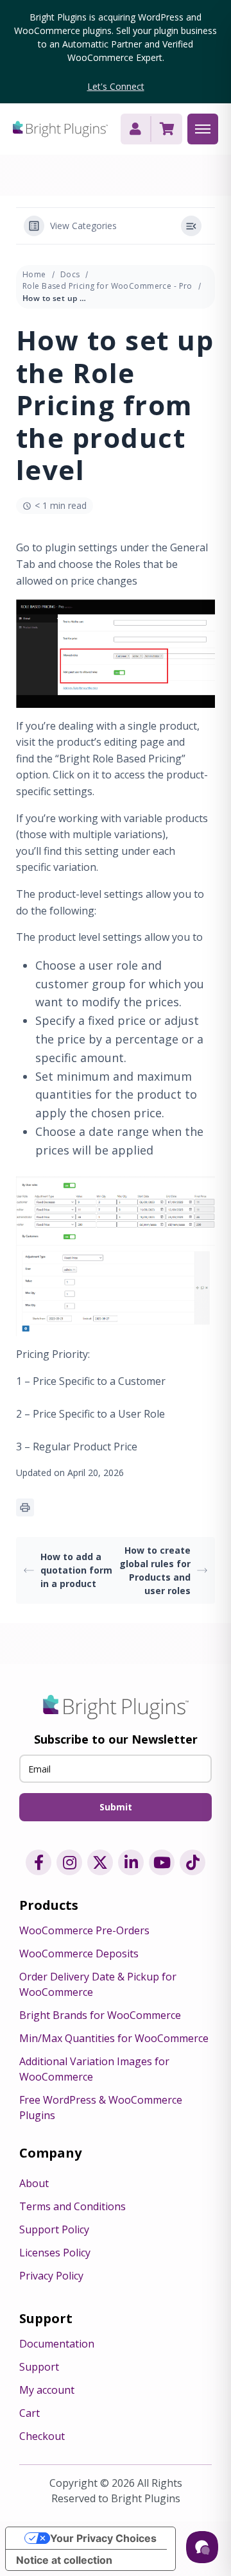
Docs (70, 274)
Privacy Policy (51, 2276)
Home (34, 274)
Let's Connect (116, 86)
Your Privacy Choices (103, 2538)
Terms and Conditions (73, 2206)
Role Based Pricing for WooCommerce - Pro (107, 286)
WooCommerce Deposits (79, 1953)
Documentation (57, 2344)
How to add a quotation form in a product (76, 1570)
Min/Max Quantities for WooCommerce (114, 2038)
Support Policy (54, 2229)
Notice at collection (64, 2560)
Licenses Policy (55, 2253)
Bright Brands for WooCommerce (100, 2015)
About (34, 2183)
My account (47, 2390)
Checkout (42, 2436)
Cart (30, 2413)
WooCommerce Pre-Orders (84, 1930)
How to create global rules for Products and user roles (155, 1570)
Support (39, 2367)
